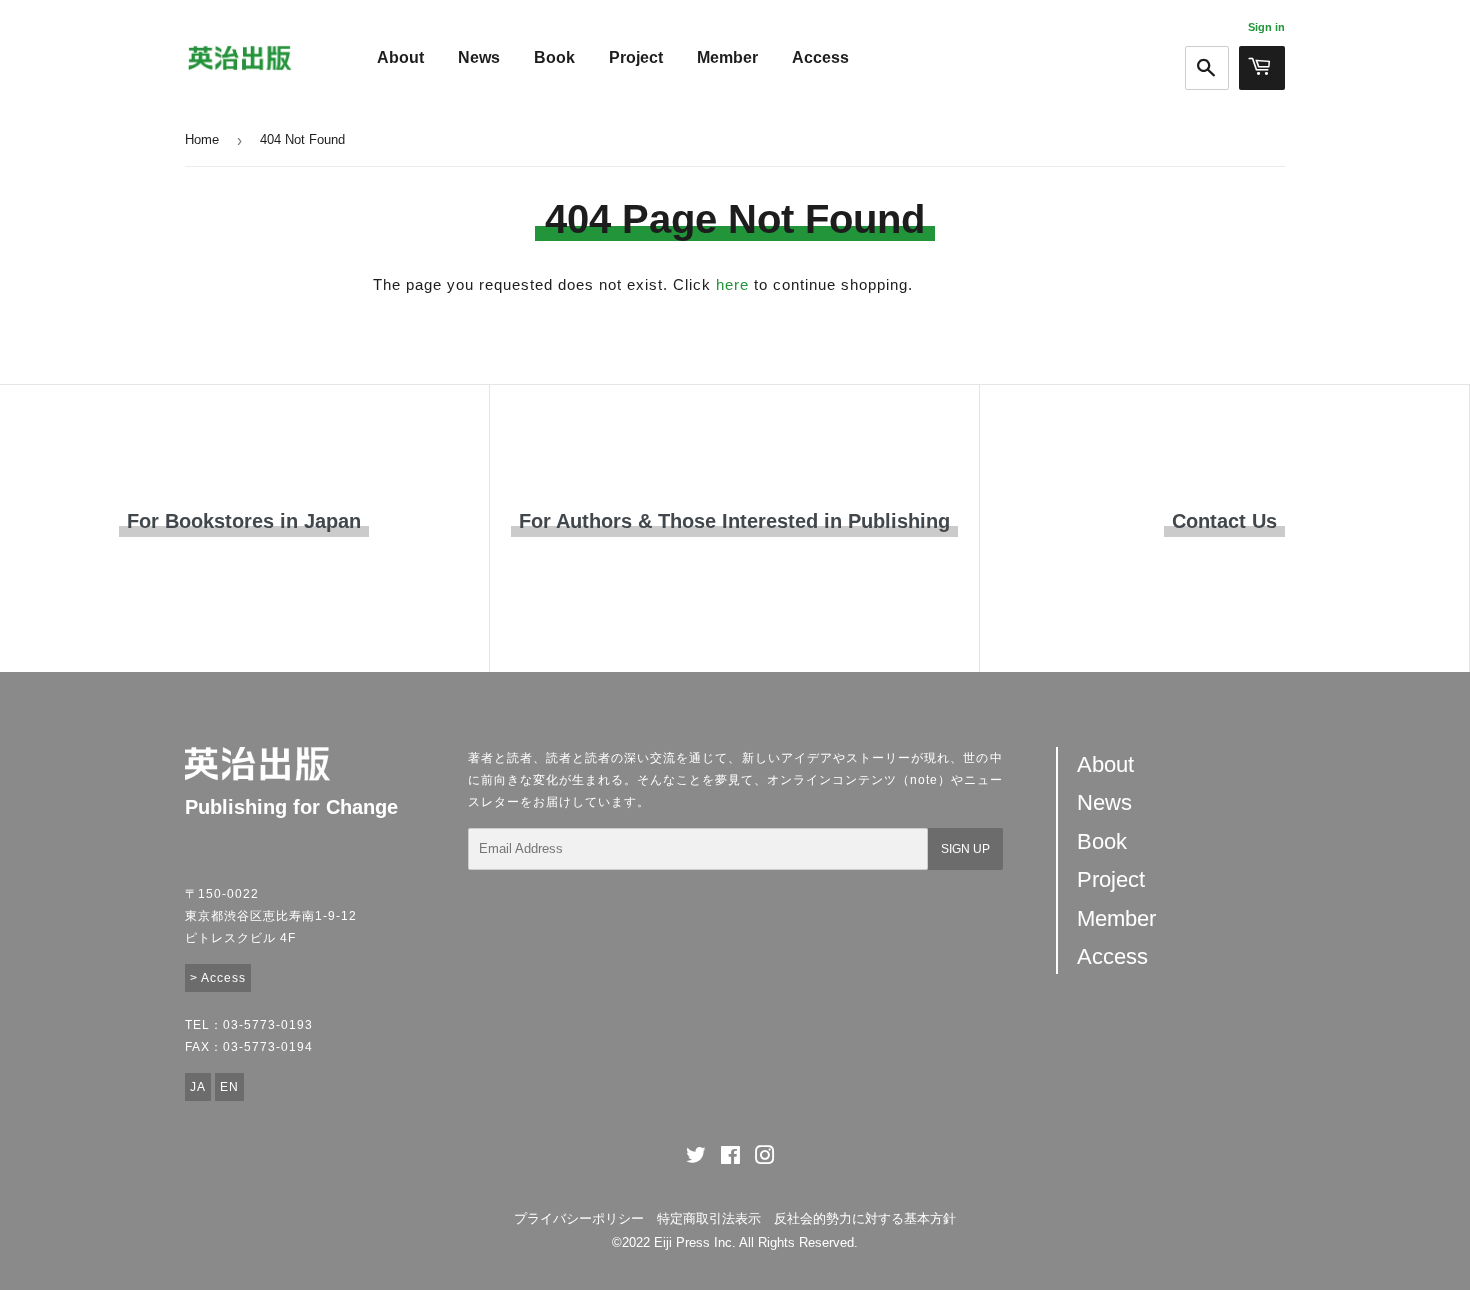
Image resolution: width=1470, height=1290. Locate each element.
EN (229, 1087)
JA (198, 1087)
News (479, 57)
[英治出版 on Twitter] (696, 1158)
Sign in (1266, 27)
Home (202, 139)
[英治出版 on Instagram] (765, 1158)
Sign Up (965, 849)
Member (727, 57)
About (400, 57)
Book (554, 57)
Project (636, 57)
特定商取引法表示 (709, 1218)
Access (820, 57)
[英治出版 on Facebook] (730, 1158)
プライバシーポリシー (579, 1218)
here (732, 284)
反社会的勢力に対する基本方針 (865, 1218)
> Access (218, 978)
